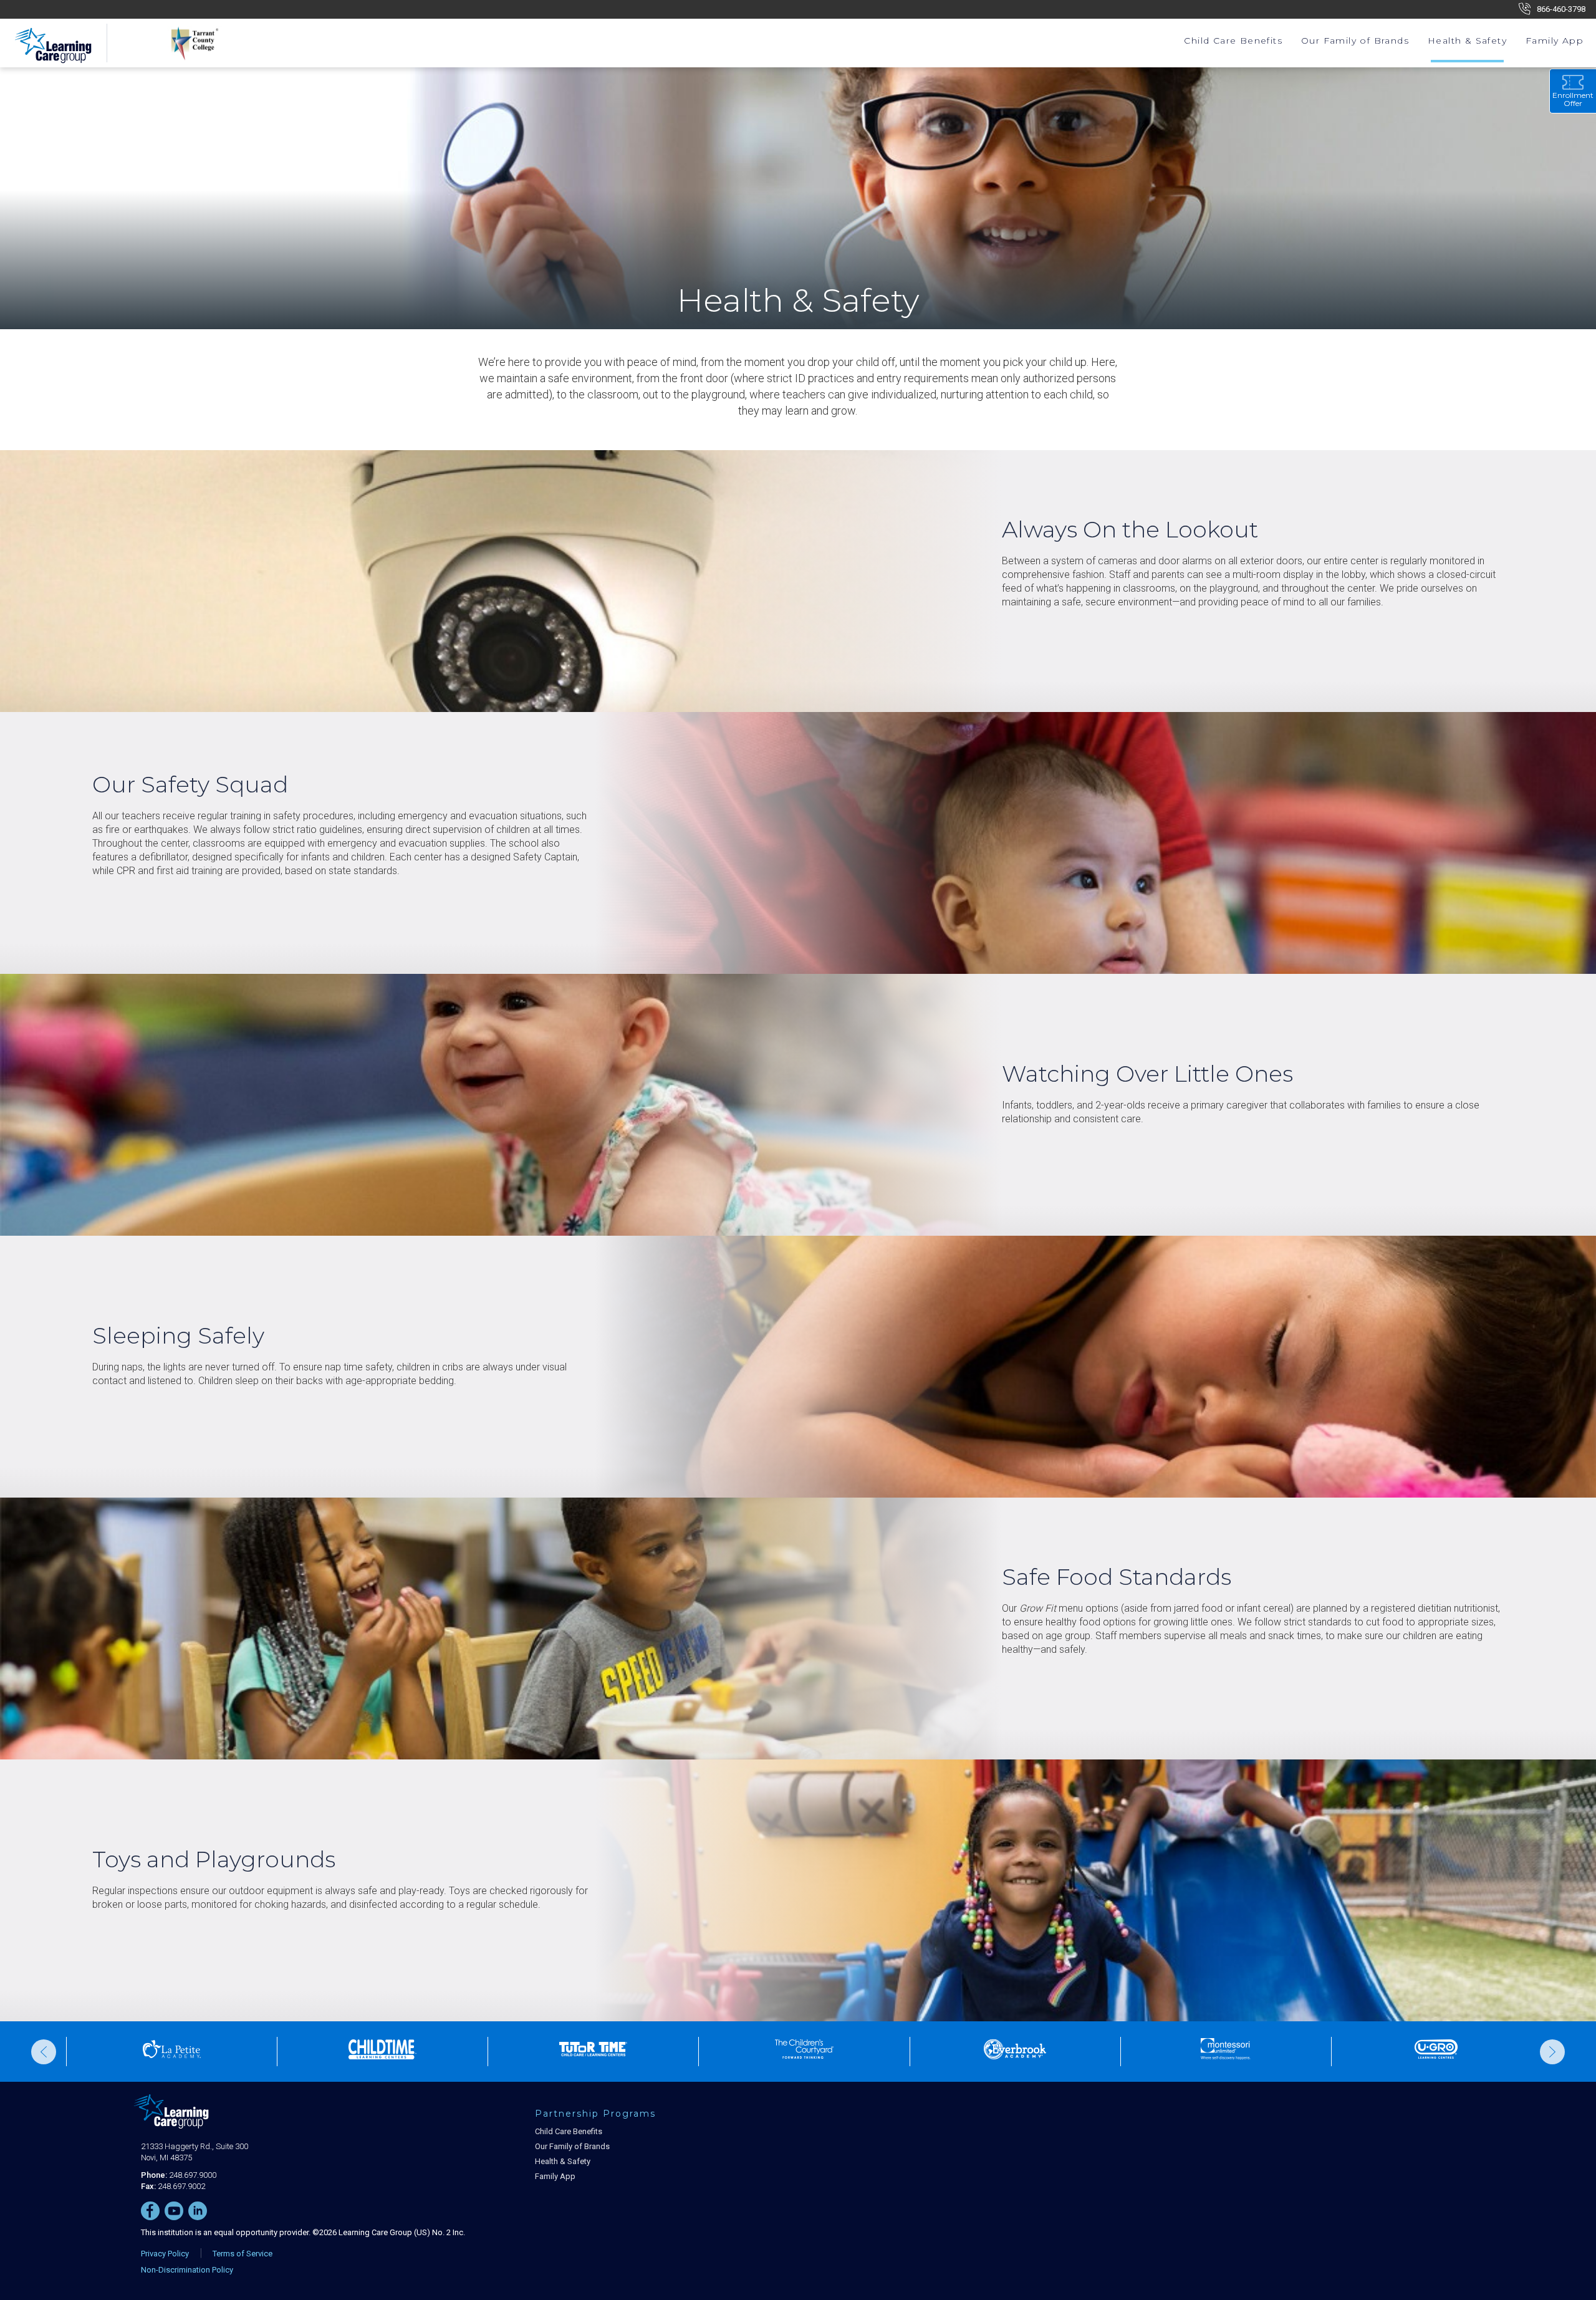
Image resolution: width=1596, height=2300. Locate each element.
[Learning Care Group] (175, 2118)
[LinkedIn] (198, 2211)
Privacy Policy (165, 2254)
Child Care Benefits (1233, 41)
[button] (44, 2052)
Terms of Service (243, 2254)
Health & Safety (1467, 41)
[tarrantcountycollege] (187, 43)
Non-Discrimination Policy (187, 2270)
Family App (1555, 41)
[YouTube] (174, 2211)
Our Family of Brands (1355, 41)
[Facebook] (150, 2211)
